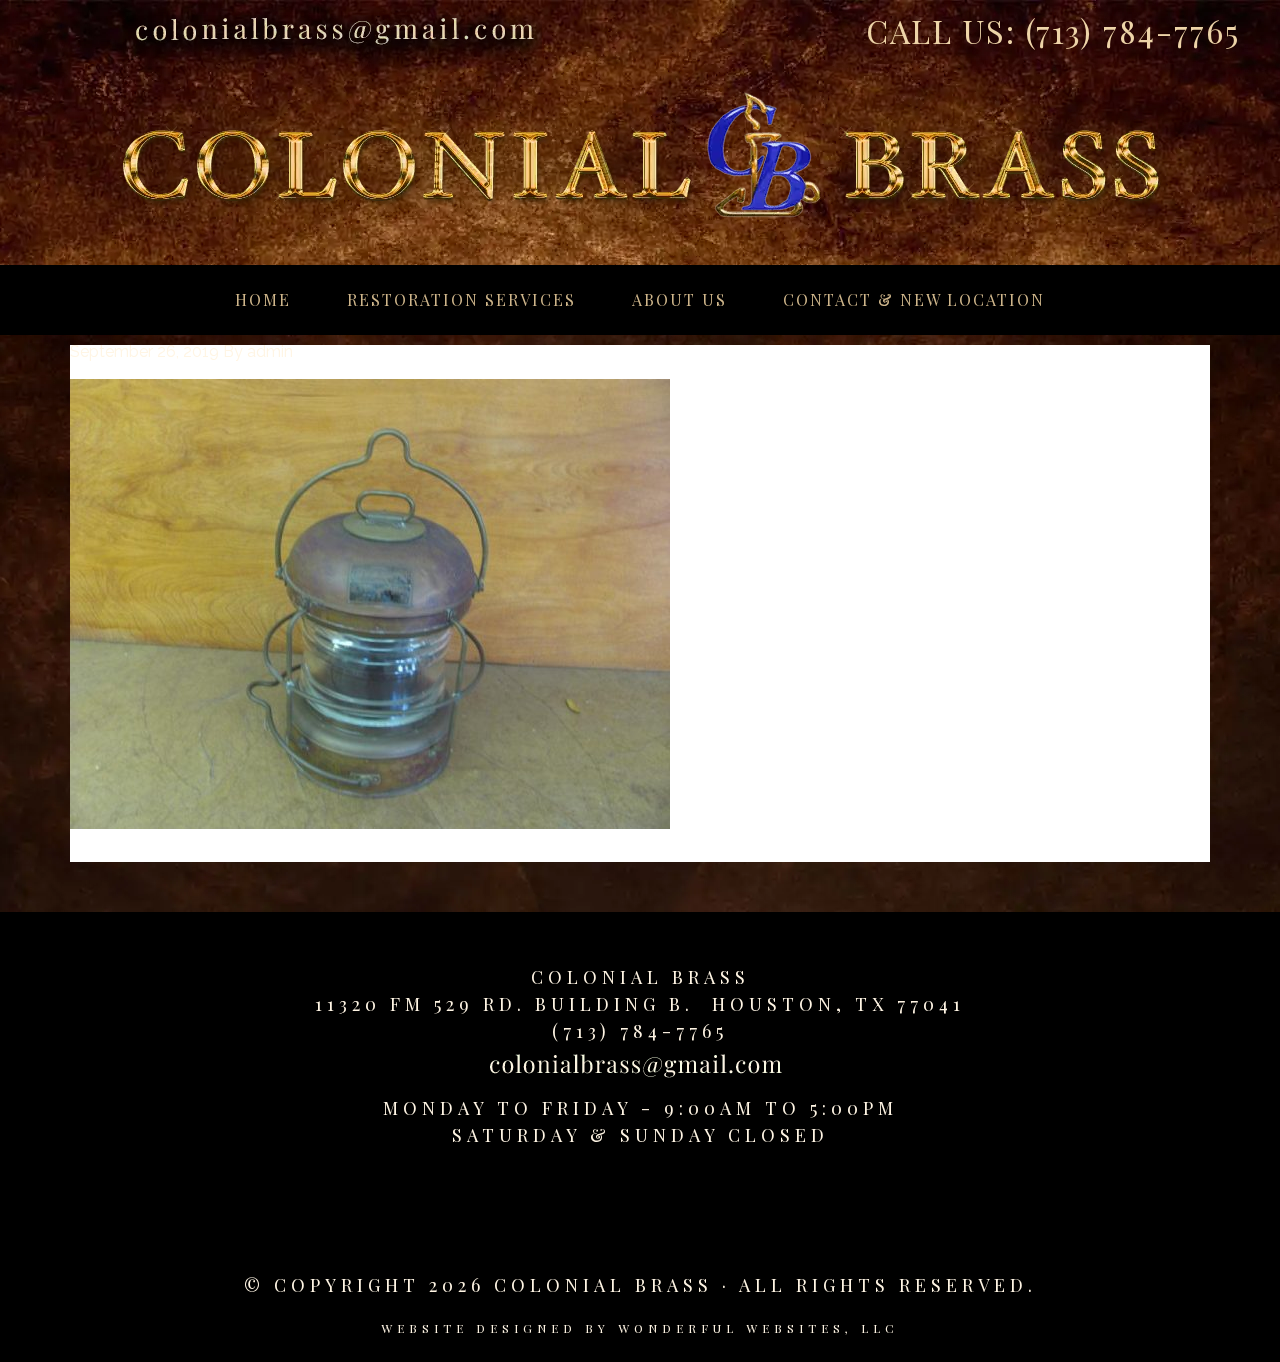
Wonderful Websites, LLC (758, 1328)
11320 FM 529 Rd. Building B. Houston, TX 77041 (640, 1004)
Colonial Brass (640, 977)
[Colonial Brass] (640, 134)
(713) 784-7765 (1133, 30)
